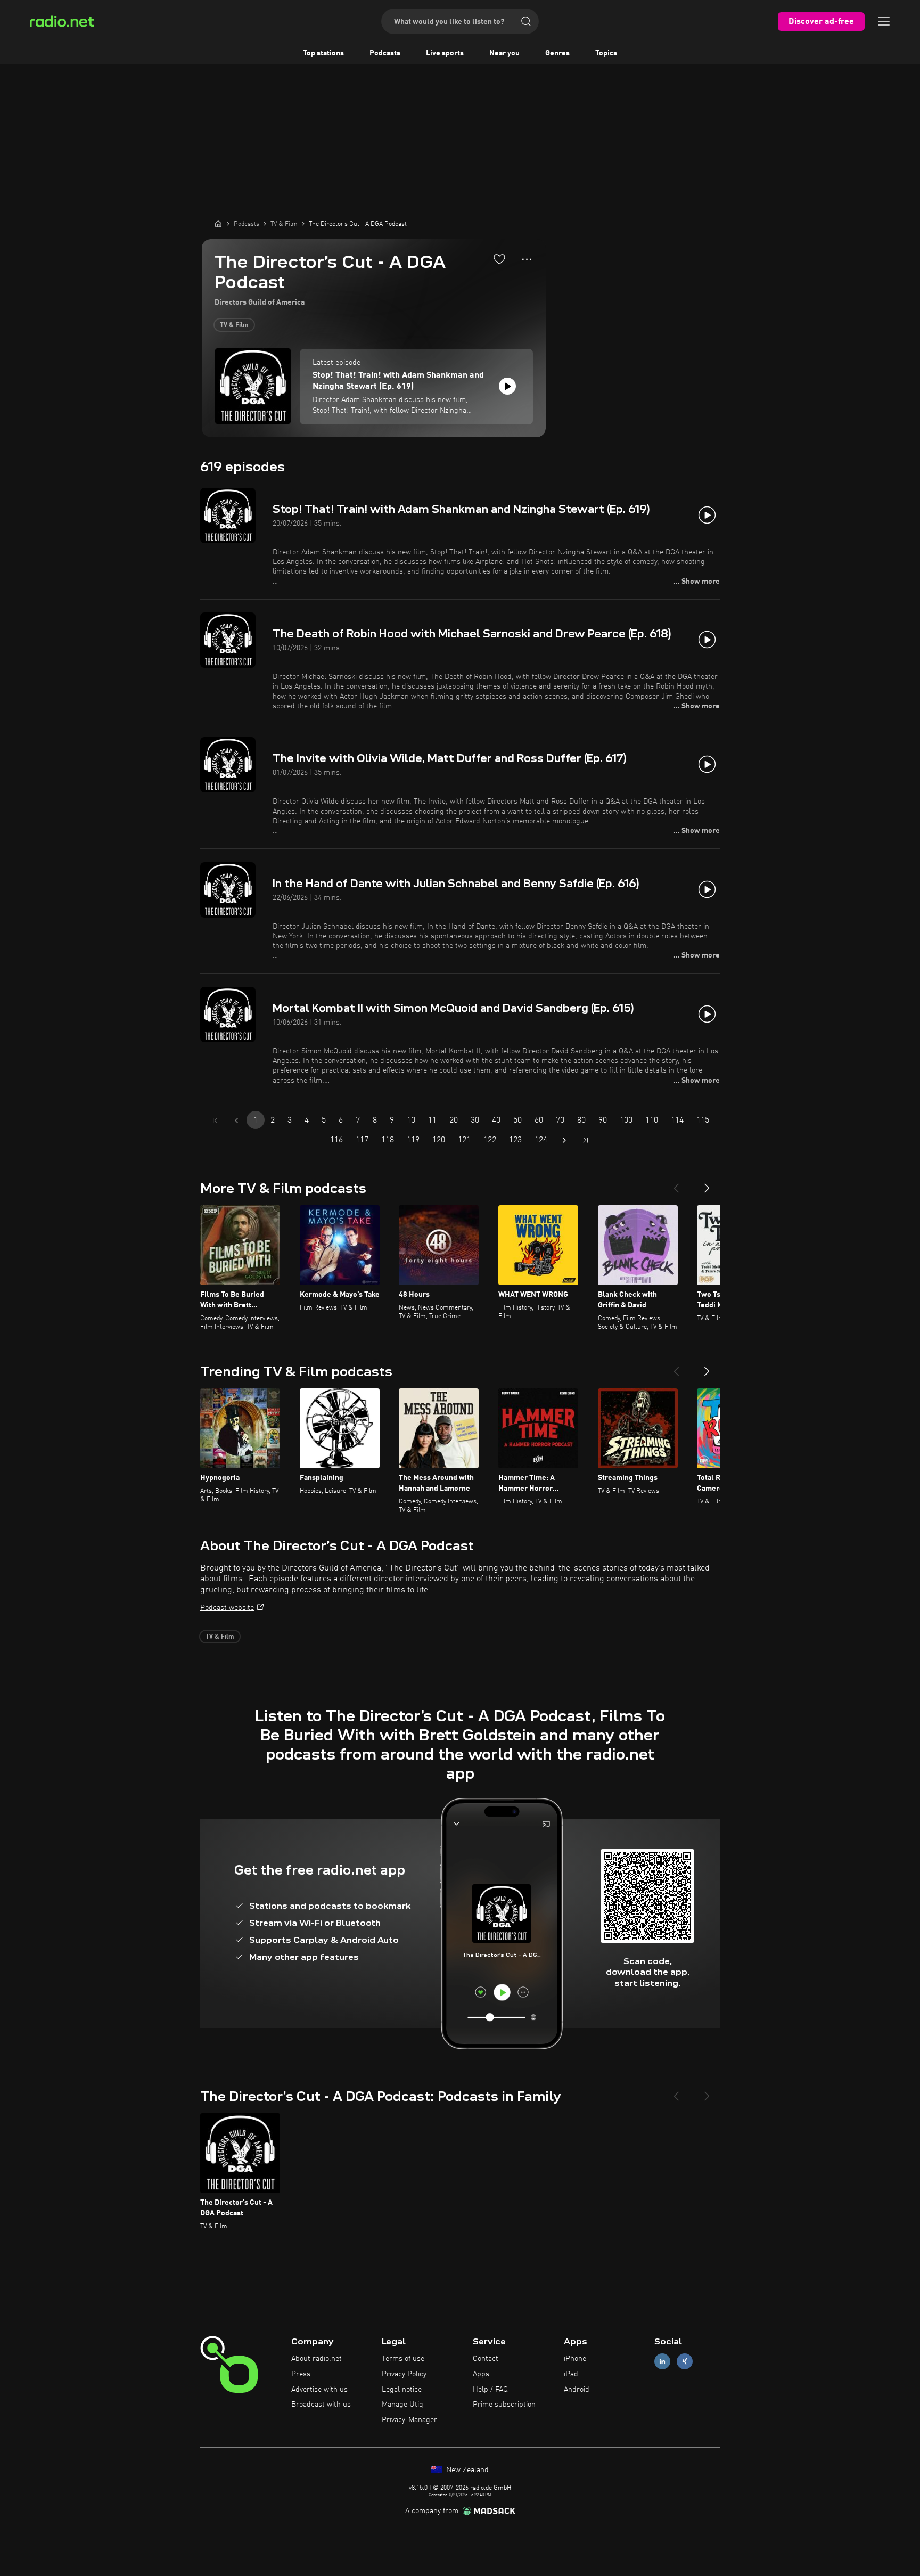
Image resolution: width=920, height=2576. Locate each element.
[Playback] (507, 386)
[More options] (527, 259)
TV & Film (234, 325)
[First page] (215, 1121)
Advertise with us (319, 2390)
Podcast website (227, 1608)
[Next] (707, 1184)
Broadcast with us (321, 2405)
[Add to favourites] (499, 259)
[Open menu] (884, 21)
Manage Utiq (402, 2405)
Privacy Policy (404, 2374)
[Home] (218, 224)
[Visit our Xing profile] (685, 2362)
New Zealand (466, 2470)
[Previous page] (236, 1121)
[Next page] (564, 1140)
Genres (557, 53)
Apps (481, 2374)
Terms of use (403, 2359)
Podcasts (385, 53)
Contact (486, 2359)
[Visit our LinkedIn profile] (662, 2362)
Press (301, 2374)
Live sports (445, 53)
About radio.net (317, 2359)
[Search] (526, 21)
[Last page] (586, 1140)
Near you (504, 53)
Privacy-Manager (409, 2420)
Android (577, 2390)
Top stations (323, 53)
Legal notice (402, 2390)
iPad (571, 2374)
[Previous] (676, 1184)
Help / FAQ (490, 2390)
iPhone (575, 2359)
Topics (606, 53)
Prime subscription (504, 2405)
